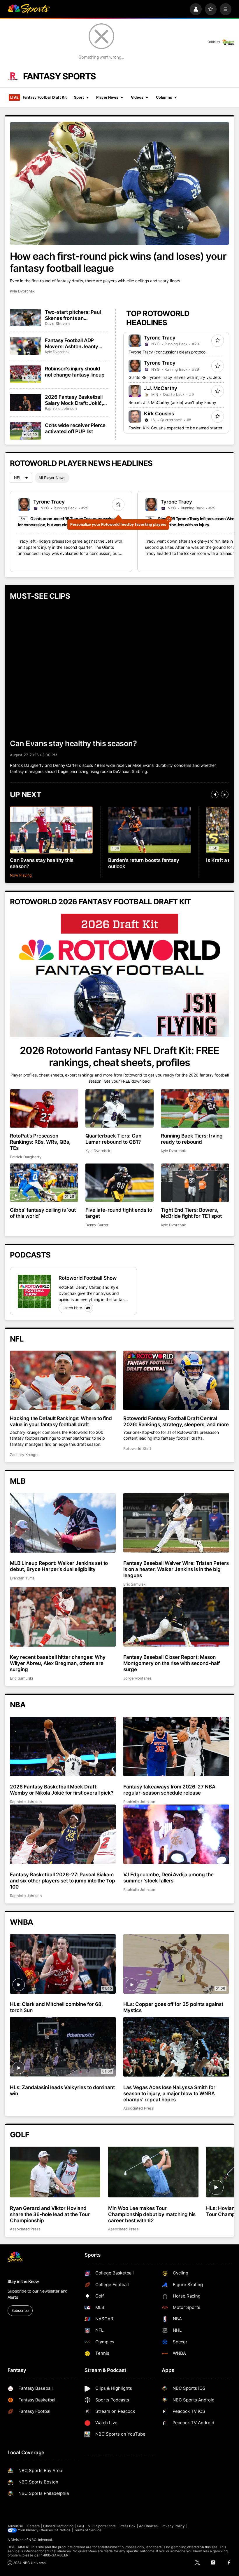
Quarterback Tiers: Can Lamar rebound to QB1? (113, 1139)
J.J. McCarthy (161, 388)
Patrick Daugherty (26, 1157)
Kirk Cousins (159, 413)
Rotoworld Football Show (88, 1278)
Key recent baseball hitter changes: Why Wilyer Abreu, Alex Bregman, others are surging (58, 1663)
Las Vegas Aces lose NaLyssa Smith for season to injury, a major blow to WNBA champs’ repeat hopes (169, 2093)
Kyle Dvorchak (22, 291)
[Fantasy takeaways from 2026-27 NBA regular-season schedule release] (176, 1746)
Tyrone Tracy (160, 338)
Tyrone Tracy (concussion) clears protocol (167, 352)
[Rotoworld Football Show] (34, 1291)
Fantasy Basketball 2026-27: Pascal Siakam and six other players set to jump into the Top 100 (63, 1881)
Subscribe (20, 2311)
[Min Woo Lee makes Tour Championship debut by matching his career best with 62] (153, 2172)
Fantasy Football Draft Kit (38, 97)
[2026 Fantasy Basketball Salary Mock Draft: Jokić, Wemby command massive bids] (26, 403)
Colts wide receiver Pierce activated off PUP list (75, 428)
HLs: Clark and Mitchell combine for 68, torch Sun (56, 2007)
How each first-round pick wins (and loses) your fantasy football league (118, 262)
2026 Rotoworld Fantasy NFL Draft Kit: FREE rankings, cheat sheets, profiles (119, 1056)
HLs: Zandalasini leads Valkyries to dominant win (62, 2090)
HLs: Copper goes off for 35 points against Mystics (173, 2007)
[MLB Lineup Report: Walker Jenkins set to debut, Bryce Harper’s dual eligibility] (63, 1523)
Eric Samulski (135, 1584)
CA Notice (62, 2530)
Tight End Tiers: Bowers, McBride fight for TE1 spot (191, 1213)
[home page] (29, 9)
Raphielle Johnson (61, 409)
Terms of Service (88, 2530)
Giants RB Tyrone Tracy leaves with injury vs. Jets (175, 377)
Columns (164, 97)
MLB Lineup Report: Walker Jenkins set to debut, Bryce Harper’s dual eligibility (59, 1566)
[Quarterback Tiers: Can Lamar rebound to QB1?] (119, 1108)
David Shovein (57, 324)
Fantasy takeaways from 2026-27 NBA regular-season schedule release (169, 1790)
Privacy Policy (173, 2526)
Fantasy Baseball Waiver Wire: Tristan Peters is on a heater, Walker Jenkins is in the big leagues (176, 1569)
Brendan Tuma (22, 1578)
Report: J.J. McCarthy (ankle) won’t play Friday (172, 403)
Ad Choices (149, 2526)
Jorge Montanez (137, 1678)
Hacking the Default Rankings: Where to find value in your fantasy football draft (61, 1421)
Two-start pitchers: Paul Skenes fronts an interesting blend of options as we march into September (76, 315)
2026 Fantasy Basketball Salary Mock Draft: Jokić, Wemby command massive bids (76, 400)
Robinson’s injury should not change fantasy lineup (75, 372)
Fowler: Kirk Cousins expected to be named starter (175, 428)
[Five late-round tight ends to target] (119, 1183)
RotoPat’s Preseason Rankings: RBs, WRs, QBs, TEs (40, 1142)
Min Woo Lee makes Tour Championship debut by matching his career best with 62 (152, 2214)
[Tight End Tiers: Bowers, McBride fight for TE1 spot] (195, 1183)
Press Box (128, 2526)
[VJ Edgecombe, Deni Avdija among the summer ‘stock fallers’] (176, 1834)
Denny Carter (97, 1225)
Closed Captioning (58, 2526)
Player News (107, 97)
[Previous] (215, 795)
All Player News (52, 478)
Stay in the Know (23, 2281)
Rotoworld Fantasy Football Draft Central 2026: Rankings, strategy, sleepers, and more (176, 1421)
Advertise (15, 2526)
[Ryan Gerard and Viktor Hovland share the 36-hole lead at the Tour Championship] (55, 2172)
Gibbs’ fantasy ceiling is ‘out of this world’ (43, 1213)
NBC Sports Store (102, 2526)
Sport (79, 97)
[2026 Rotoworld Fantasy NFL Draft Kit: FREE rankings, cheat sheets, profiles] (119, 975)
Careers (33, 2526)
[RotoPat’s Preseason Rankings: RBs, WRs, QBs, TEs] (44, 1108)
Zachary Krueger (24, 1455)
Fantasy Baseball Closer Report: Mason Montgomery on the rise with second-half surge (172, 1663)
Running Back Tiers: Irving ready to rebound (192, 1139)
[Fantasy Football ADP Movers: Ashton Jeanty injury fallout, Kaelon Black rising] (26, 346)
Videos (137, 97)
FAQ (81, 2526)
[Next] (225, 795)
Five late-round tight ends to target (119, 1213)
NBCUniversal (40, 2540)
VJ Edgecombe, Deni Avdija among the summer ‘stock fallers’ (168, 1877)
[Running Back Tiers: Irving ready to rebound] (195, 1108)
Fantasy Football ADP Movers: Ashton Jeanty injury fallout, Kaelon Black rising (75, 343)
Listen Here (72, 1308)
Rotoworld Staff (137, 1449)
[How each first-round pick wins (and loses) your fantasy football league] (119, 183)
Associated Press (139, 2108)
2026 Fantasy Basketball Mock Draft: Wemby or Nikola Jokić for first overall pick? (62, 1790)
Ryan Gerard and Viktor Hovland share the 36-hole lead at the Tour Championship (50, 2214)
